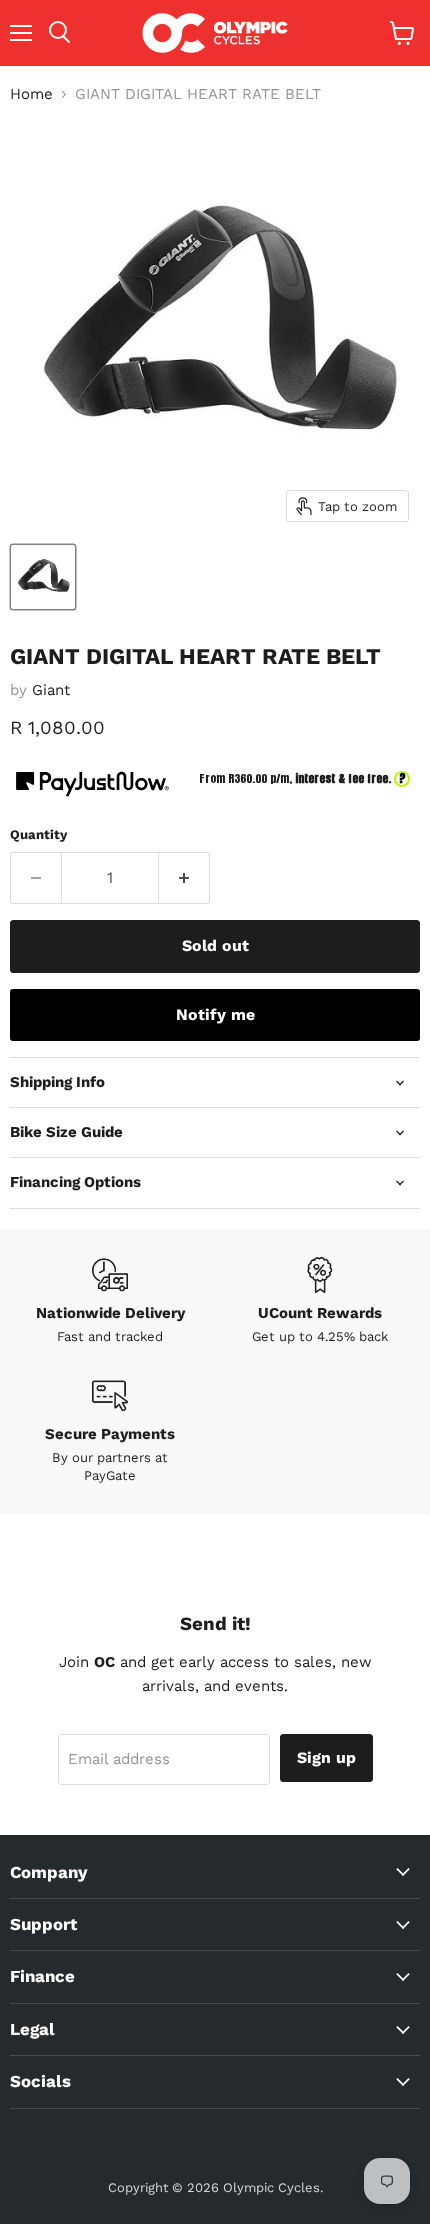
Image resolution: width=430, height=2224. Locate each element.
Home (31, 94)
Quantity (38, 834)
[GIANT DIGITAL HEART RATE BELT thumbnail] (43, 577)
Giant (51, 690)
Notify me (215, 1014)
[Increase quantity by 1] (184, 878)
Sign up (326, 1757)
